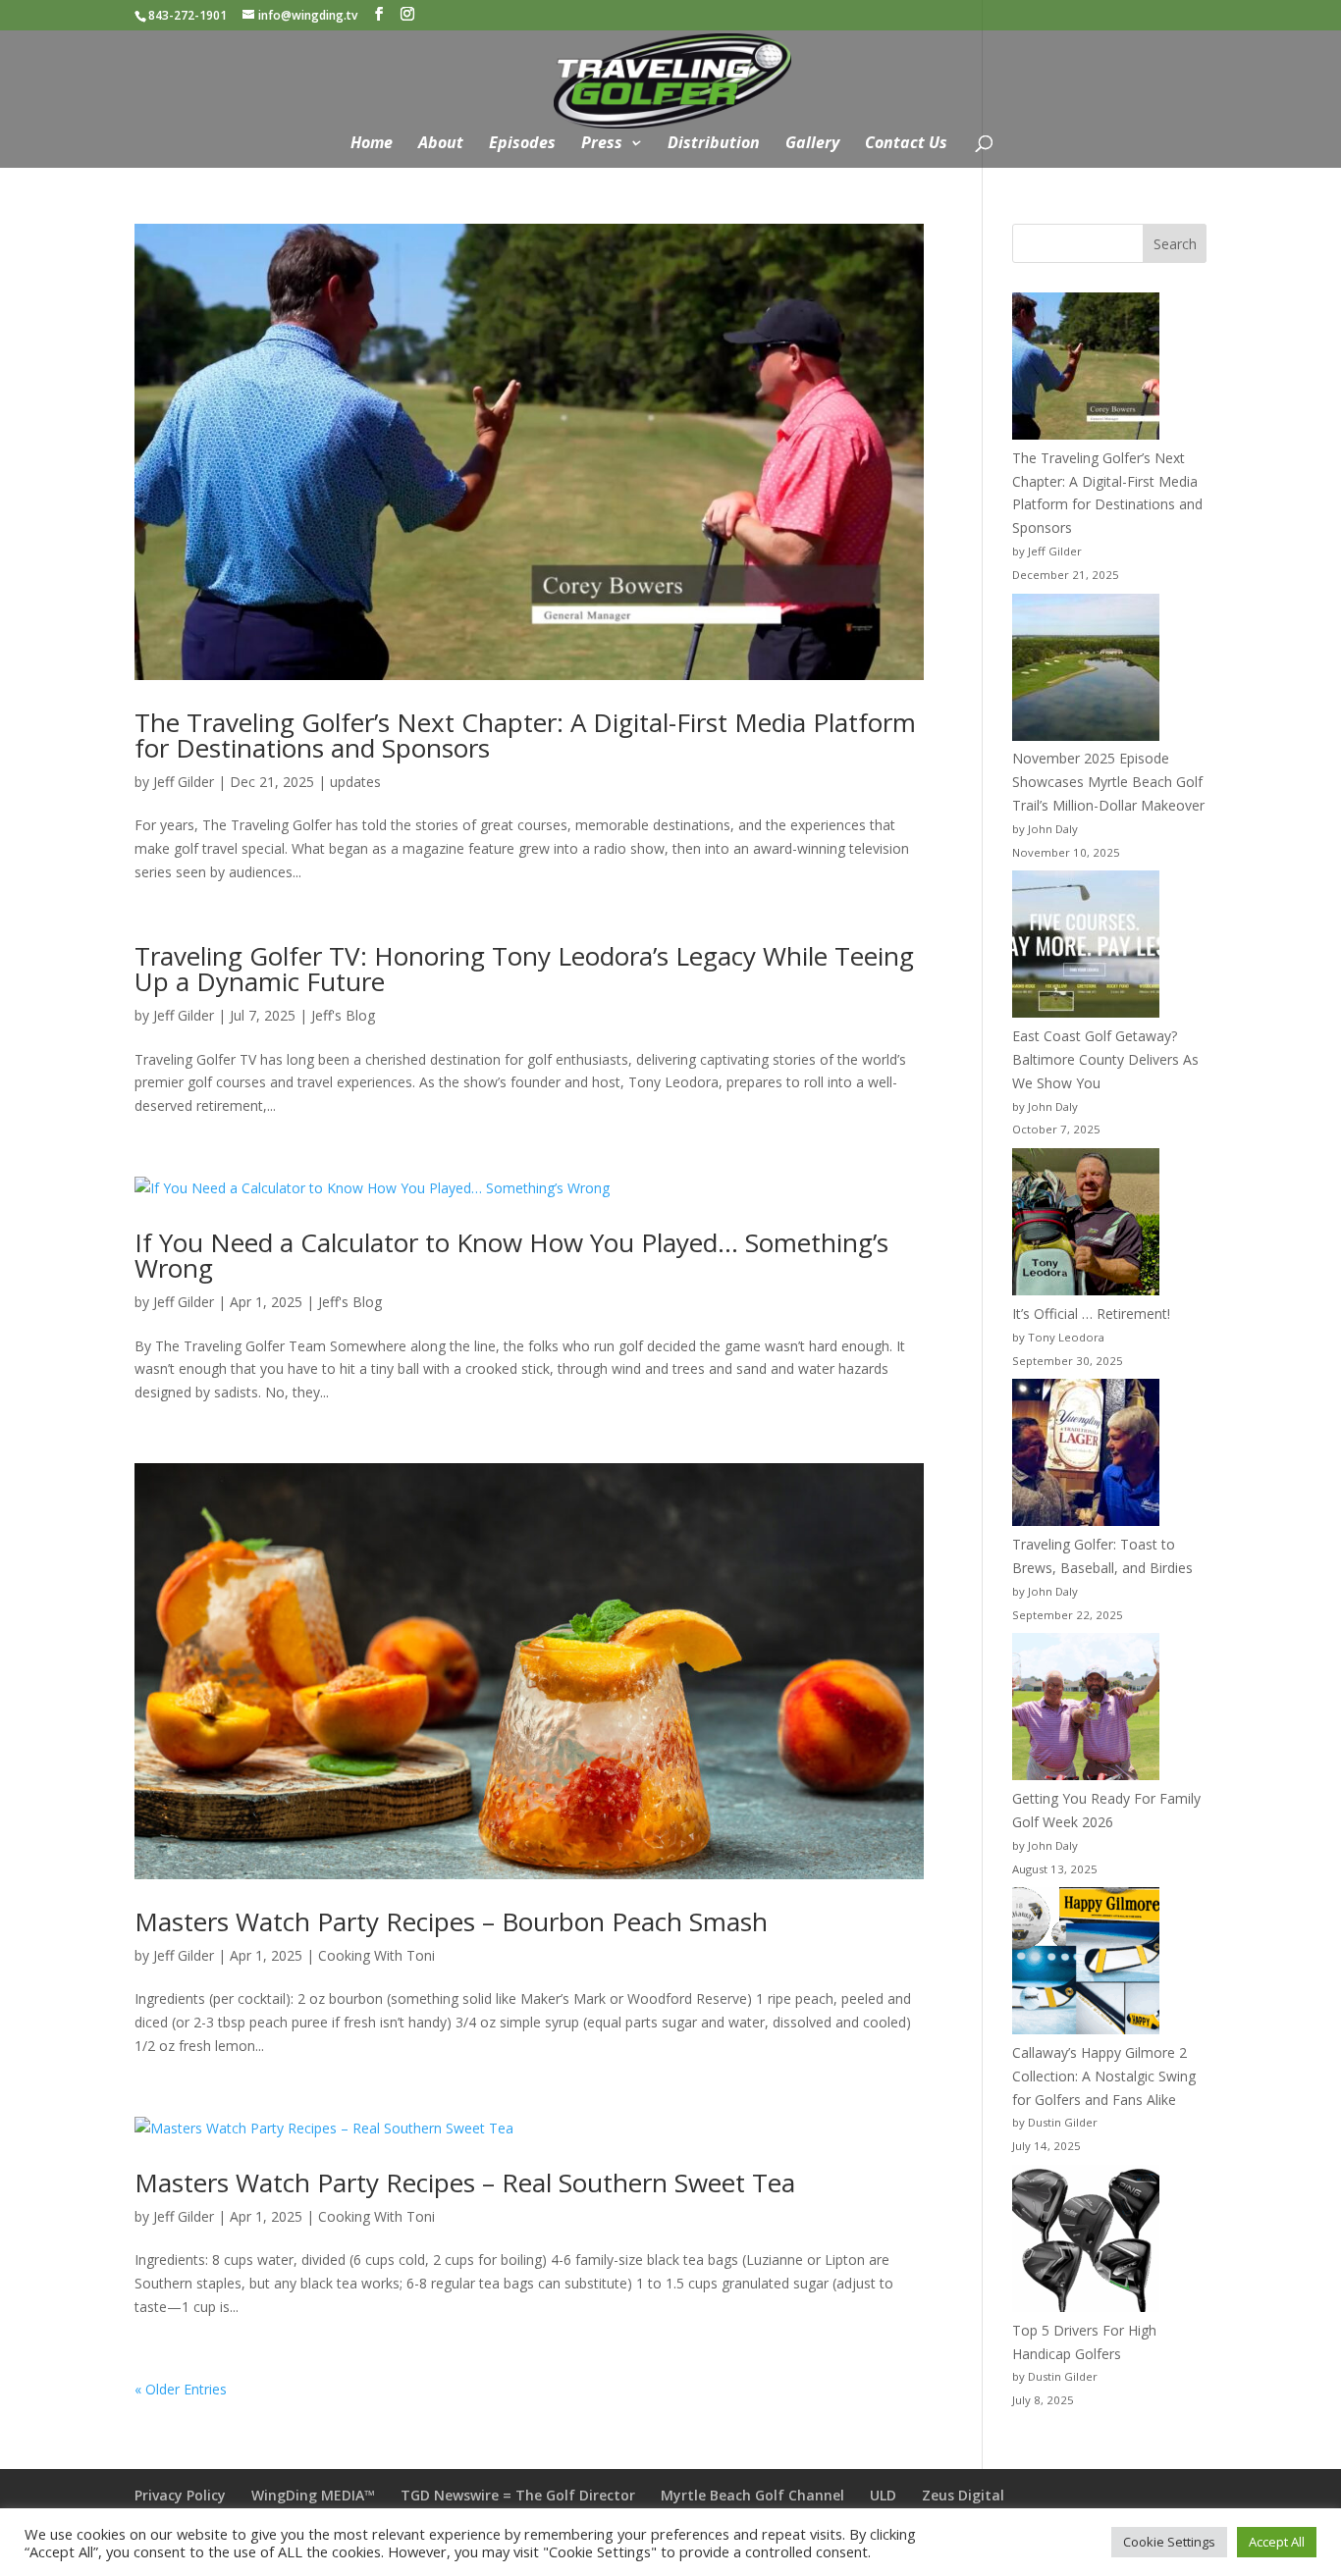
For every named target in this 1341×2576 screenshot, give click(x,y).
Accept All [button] (1277, 2542)
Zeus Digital (963, 2495)
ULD (883, 2495)
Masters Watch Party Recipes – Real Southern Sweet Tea (465, 2182)
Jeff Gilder (184, 782)
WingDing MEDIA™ (313, 2495)
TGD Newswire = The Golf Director (518, 2495)
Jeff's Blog (343, 1015)
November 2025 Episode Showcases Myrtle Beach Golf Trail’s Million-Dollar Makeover (1108, 782)
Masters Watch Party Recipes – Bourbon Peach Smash (451, 1921)
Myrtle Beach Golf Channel (752, 2495)
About (441, 144)
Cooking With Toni (376, 1955)
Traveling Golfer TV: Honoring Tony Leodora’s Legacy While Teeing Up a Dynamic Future (524, 969)
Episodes (522, 144)
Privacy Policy (180, 2495)
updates (355, 782)
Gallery (812, 144)
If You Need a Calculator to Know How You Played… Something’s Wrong (511, 1255)
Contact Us (906, 144)
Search (1175, 244)
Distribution (714, 144)
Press (602, 144)
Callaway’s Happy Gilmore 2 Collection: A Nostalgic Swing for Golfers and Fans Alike (1104, 2076)
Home (372, 144)
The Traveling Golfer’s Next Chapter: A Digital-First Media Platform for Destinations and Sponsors (525, 735)
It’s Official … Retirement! (1091, 1314)
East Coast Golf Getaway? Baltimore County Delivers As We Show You (1105, 1059)
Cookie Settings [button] (1169, 2542)
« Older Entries (181, 2389)
